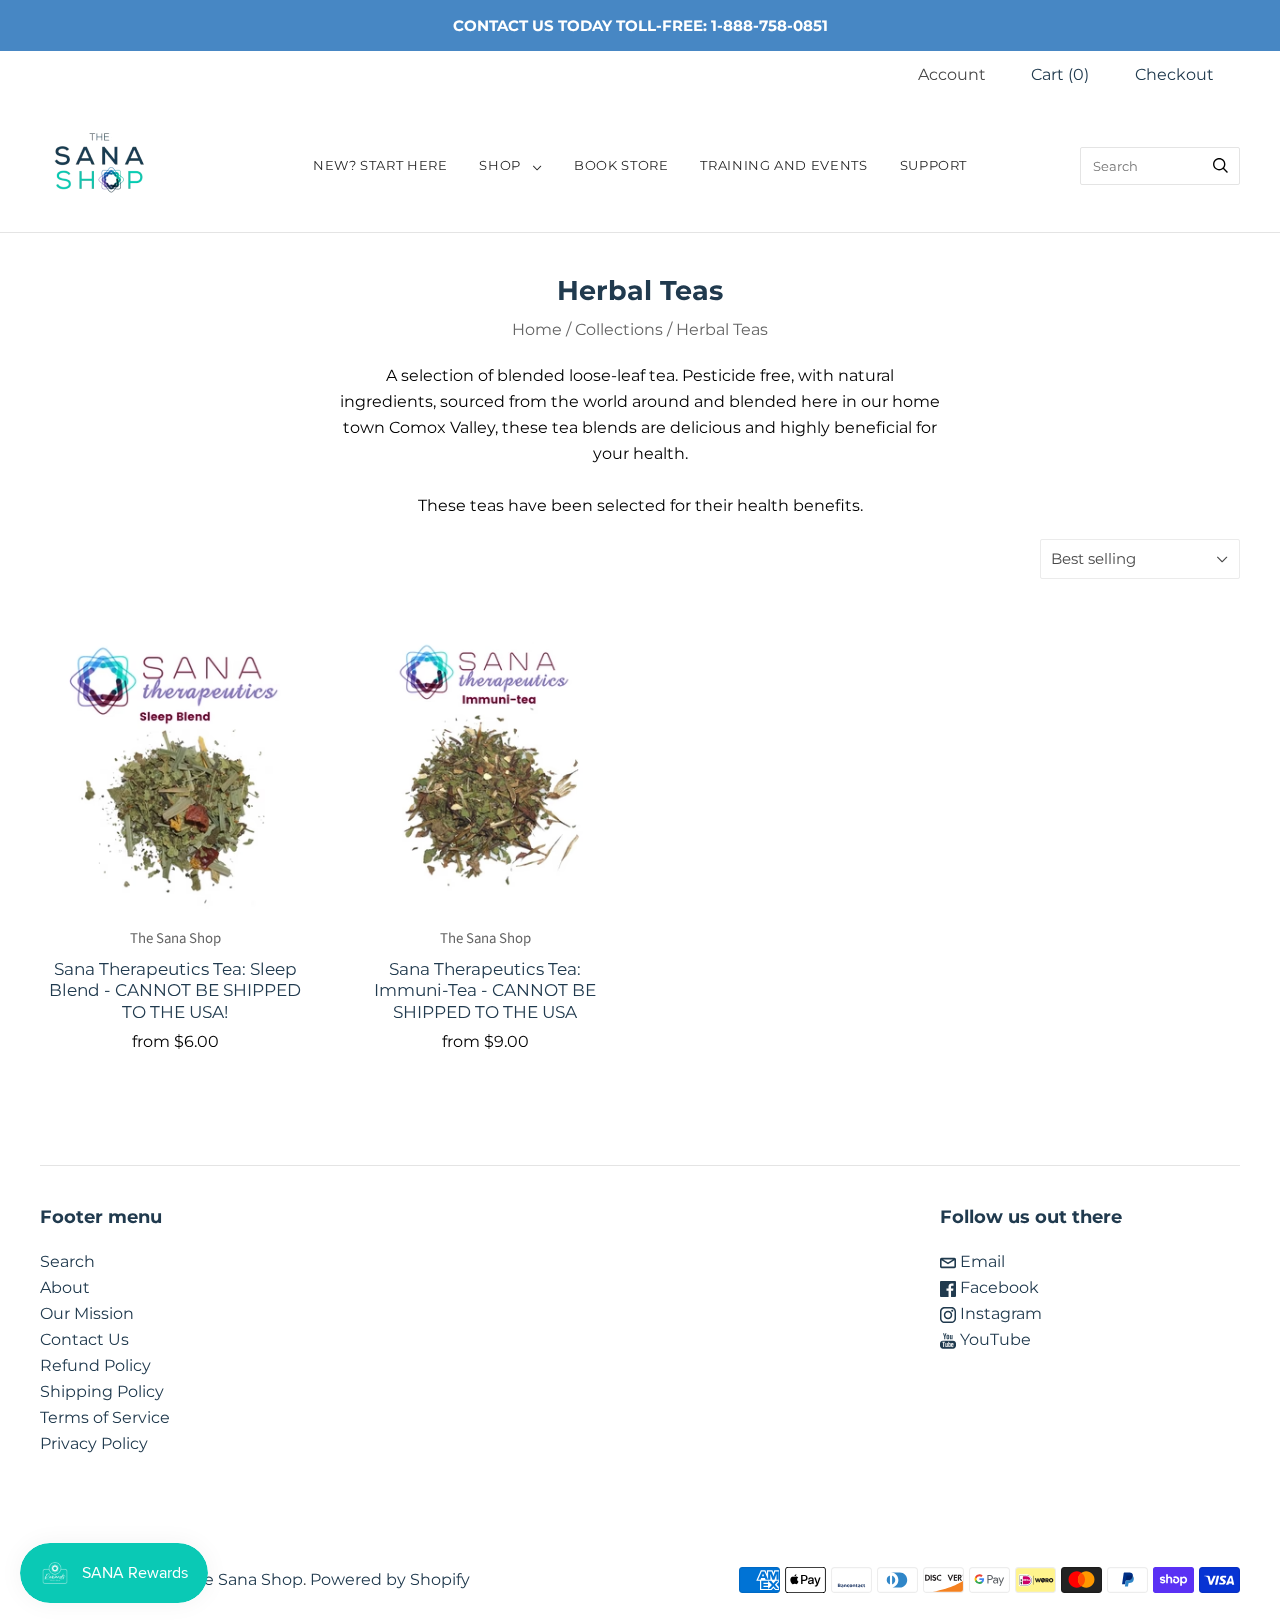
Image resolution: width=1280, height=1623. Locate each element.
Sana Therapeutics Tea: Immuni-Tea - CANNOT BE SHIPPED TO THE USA (485, 990)
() (1060, 74)
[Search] (1220, 166)
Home (537, 329)
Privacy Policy (94, 1443)
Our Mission (87, 1313)
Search (67, 1261)
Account (952, 74)
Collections (619, 329)
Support (933, 165)
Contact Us (84, 1339)
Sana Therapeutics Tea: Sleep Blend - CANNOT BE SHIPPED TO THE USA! (175, 990)
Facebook (997, 1287)
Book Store (621, 165)
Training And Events (783, 165)
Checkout (1174, 74)
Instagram (999, 1313)
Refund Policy (95, 1365)
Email (980, 1261)
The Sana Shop (175, 938)
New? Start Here (380, 165)
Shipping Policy (102, 1391)
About (65, 1287)
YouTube (993, 1339)
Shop (500, 165)
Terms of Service (105, 1417)
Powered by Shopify (390, 1579)
